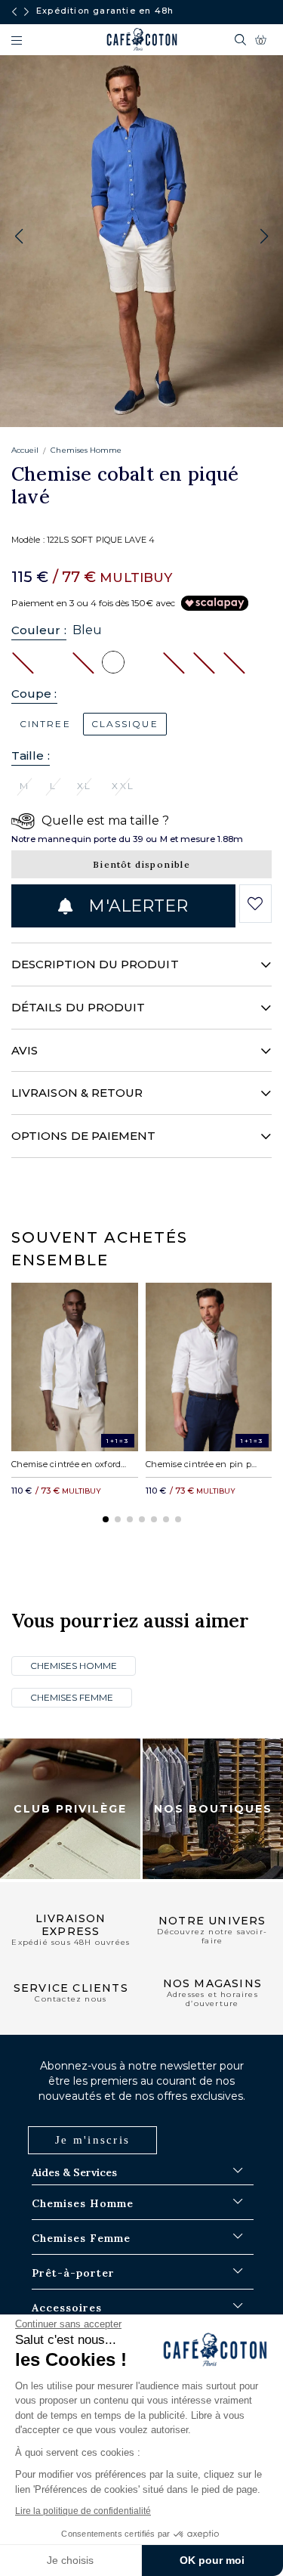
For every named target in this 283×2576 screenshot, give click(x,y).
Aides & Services (74, 2172)
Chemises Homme (86, 450)
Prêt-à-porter (73, 2273)
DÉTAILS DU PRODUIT (78, 1007)
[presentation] (14, 12)
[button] (264, 237)
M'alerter (136, 906)
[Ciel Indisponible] (174, 661)
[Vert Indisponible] (23, 661)
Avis (25, 1050)
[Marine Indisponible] (83, 661)
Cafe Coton (142, 39)
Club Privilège (70, 1809)
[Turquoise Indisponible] (204, 661)
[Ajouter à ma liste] (255, 904)
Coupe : (34, 694)
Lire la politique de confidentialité (83, 2511)
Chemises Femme (72, 1697)
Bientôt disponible (141, 864)
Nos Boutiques (213, 1809)
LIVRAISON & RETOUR (77, 1093)
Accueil (25, 450)
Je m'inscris (92, 2140)
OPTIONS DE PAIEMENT (83, 1136)
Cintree (45, 724)
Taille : (31, 755)
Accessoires (67, 2308)
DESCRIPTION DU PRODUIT (95, 964)
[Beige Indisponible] (234, 661)
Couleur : (39, 630)
